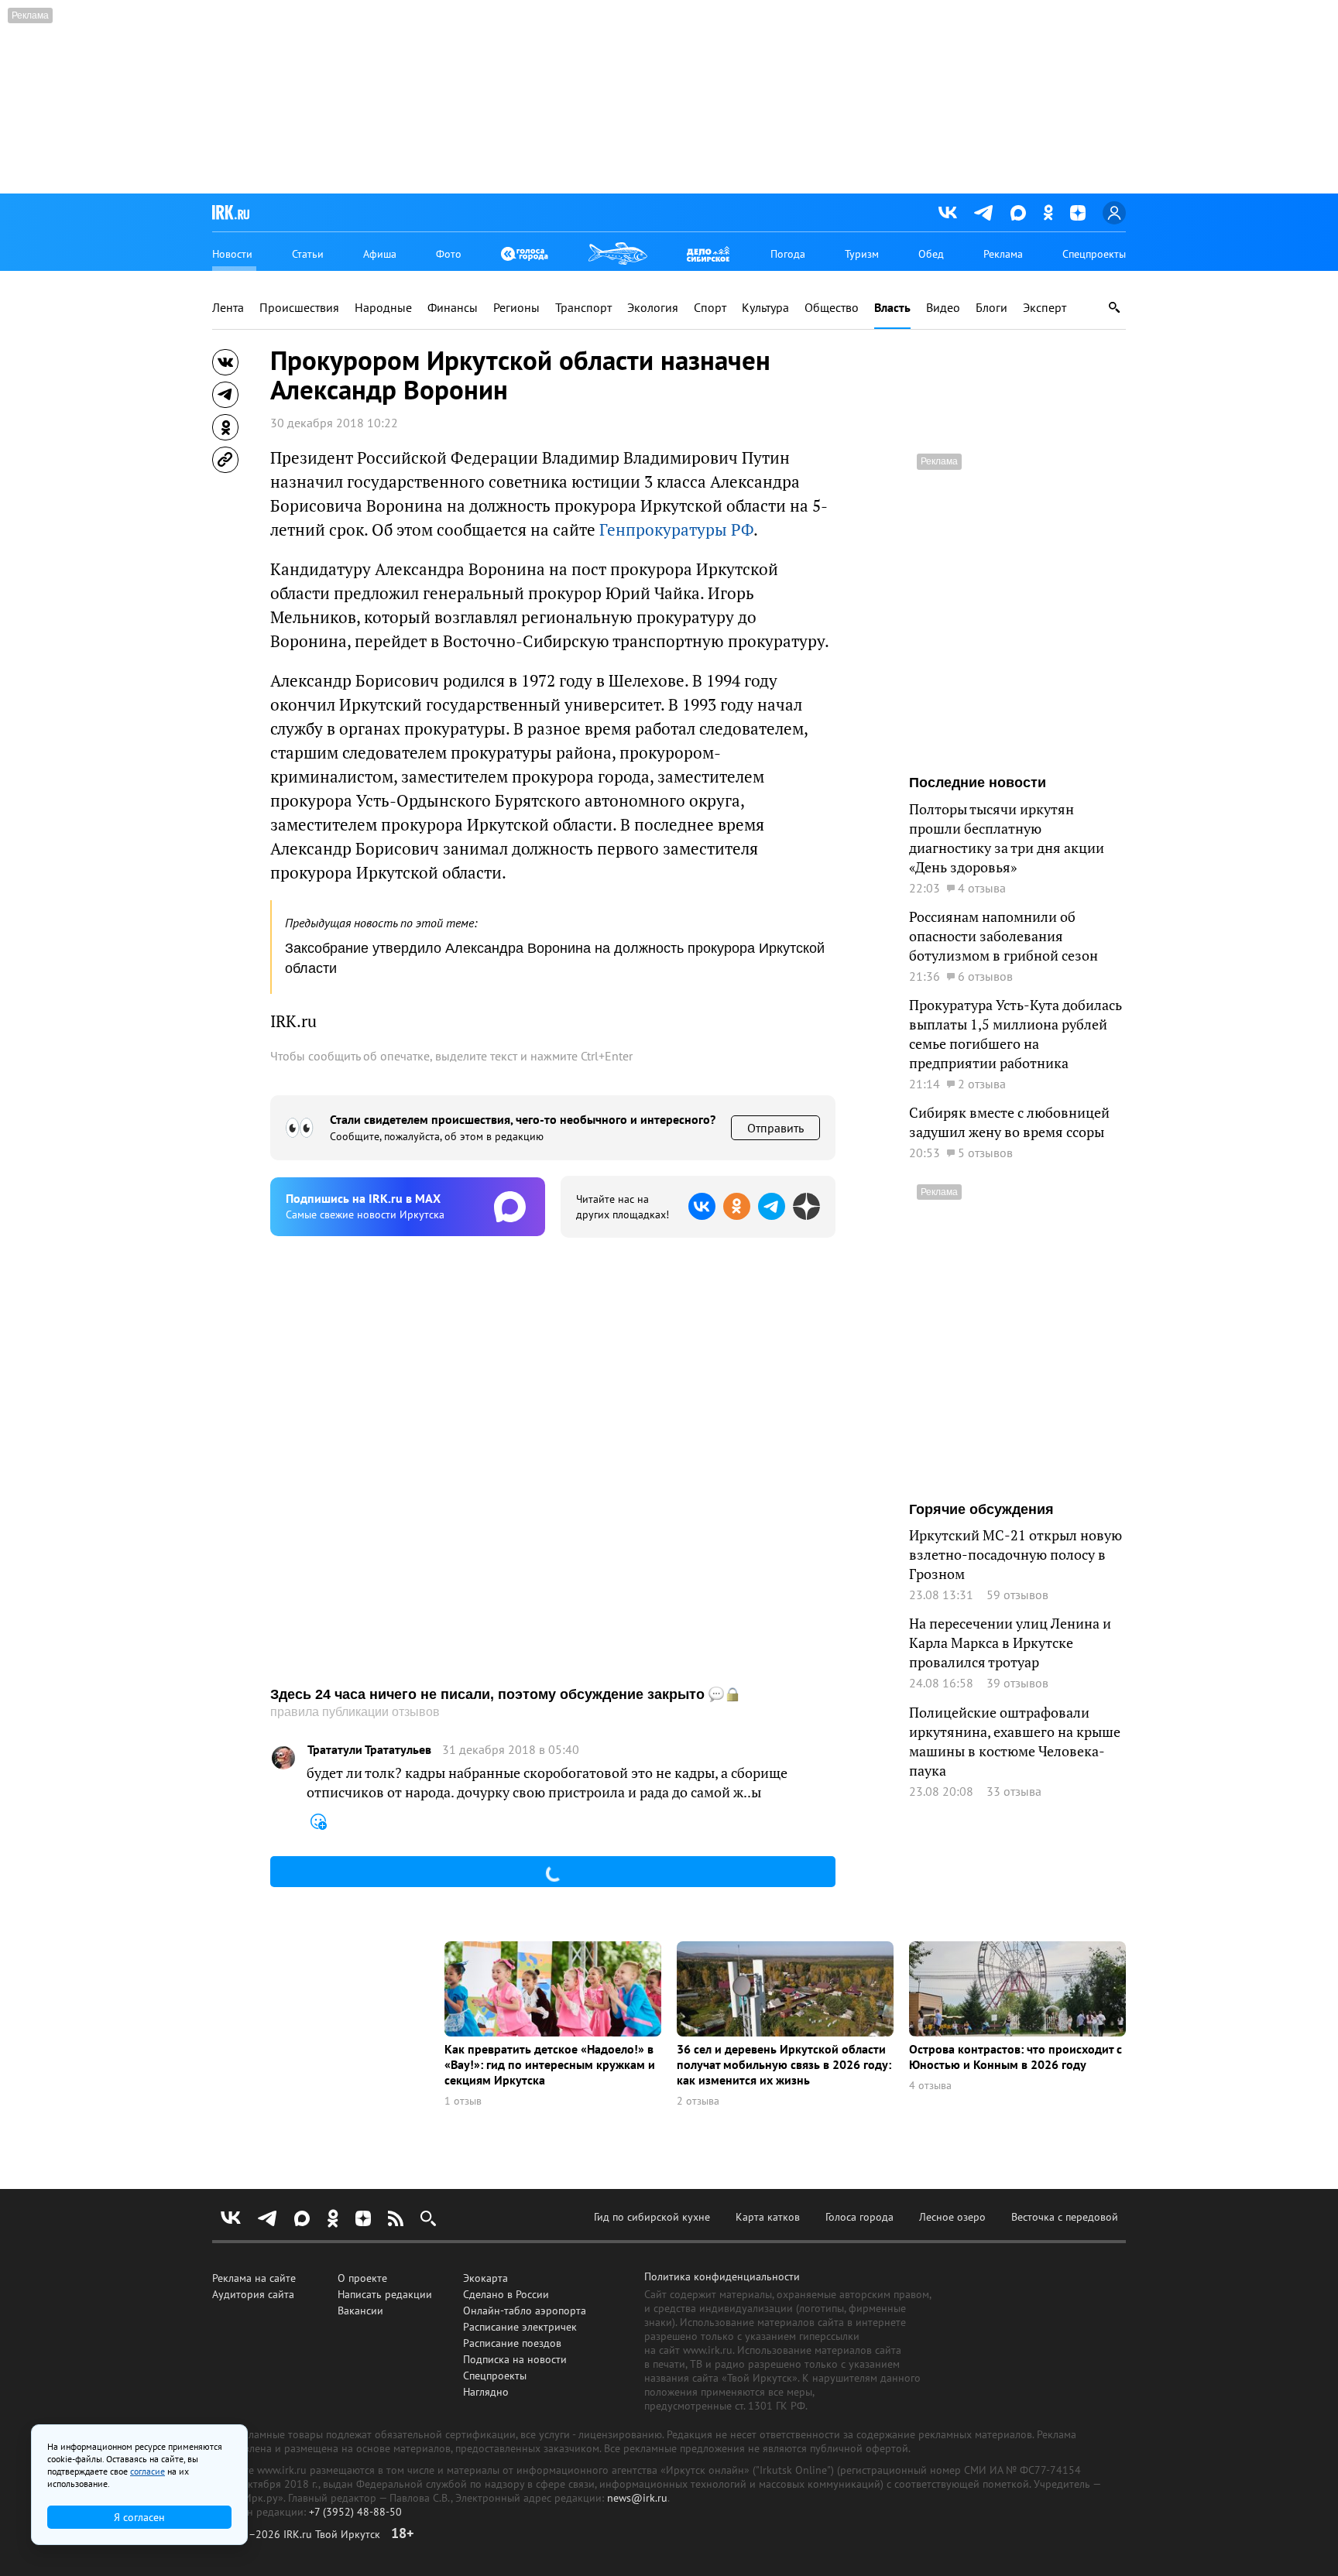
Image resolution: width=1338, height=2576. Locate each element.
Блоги (991, 308)
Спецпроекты (1094, 254)
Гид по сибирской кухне (652, 2217)
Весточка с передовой (1065, 2217)
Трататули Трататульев (369, 1750)
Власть (892, 308)
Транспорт (583, 308)
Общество (832, 308)
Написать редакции (385, 2294)
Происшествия (299, 308)
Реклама (1003, 254)
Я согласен (139, 2517)
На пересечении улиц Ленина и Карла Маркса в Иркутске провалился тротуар (1010, 1643)
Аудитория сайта (253, 2294)
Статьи (308, 254)
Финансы (453, 308)
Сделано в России (506, 2294)
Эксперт (1045, 308)
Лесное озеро (952, 2217)
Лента (228, 308)
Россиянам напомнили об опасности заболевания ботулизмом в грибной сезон (1003, 936)
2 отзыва (698, 2101)
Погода (788, 254)
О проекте (362, 2278)
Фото (449, 254)
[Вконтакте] (948, 213)
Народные (383, 308)
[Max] (1018, 213)
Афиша (380, 254)
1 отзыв (463, 2101)
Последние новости (978, 783)
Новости (232, 254)
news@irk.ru (637, 2498)
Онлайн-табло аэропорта (525, 2311)
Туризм (862, 254)
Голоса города (859, 2217)
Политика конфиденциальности (722, 2276)
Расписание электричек (520, 2327)
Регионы (516, 308)
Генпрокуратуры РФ (676, 530)
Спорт (710, 308)
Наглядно (486, 2392)
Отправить (775, 1128)
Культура (765, 308)
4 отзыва (930, 2086)
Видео (943, 308)
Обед (931, 254)
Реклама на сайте (254, 2278)
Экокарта (485, 2278)
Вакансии (360, 2311)
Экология (653, 308)
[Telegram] (984, 213)
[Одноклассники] (1048, 212)
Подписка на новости (515, 2359)
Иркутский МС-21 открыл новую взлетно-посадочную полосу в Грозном (1016, 1555)
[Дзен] (1078, 213)
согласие (148, 2471)
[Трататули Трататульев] (283, 1758)
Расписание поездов (512, 2343)
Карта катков (768, 2217)
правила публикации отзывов (355, 1712)
